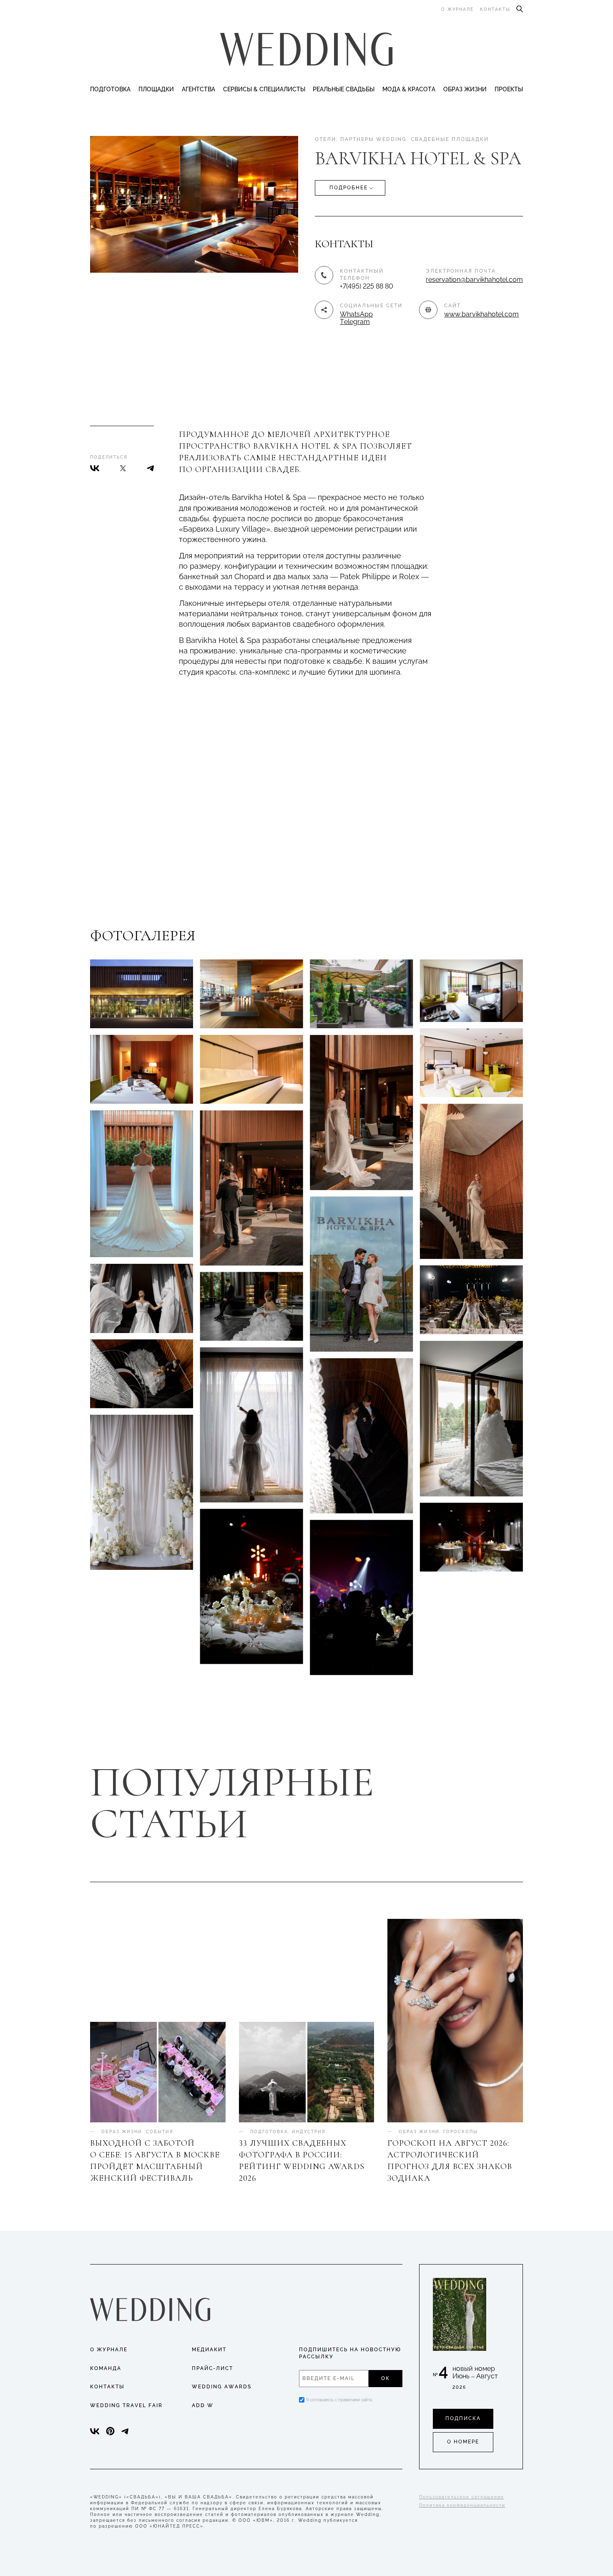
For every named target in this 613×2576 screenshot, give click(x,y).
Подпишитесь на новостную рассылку (350, 2353)
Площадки (156, 89)
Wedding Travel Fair (126, 2405)
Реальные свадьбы (344, 89)
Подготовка (110, 89)
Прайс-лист (212, 2368)
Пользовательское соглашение (462, 2497)
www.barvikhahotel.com (481, 314)
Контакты (495, 9)
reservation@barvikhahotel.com (474, 280)
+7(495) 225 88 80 (367, 286)
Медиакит (209, 2350)
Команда (106, 2368)
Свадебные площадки (450, 139)
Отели (325, 139)
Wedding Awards (222, 2387)
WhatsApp (356, 314)
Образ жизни (465, 89)
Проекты (509, 89)
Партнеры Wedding (373, 139)
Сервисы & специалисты (264, 89)
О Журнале (109, 2350)
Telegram (355, 322)
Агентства (198, 89)
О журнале (457, 9)
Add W (203, 2405)
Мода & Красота (409, 89)
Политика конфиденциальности (462, 2505)
